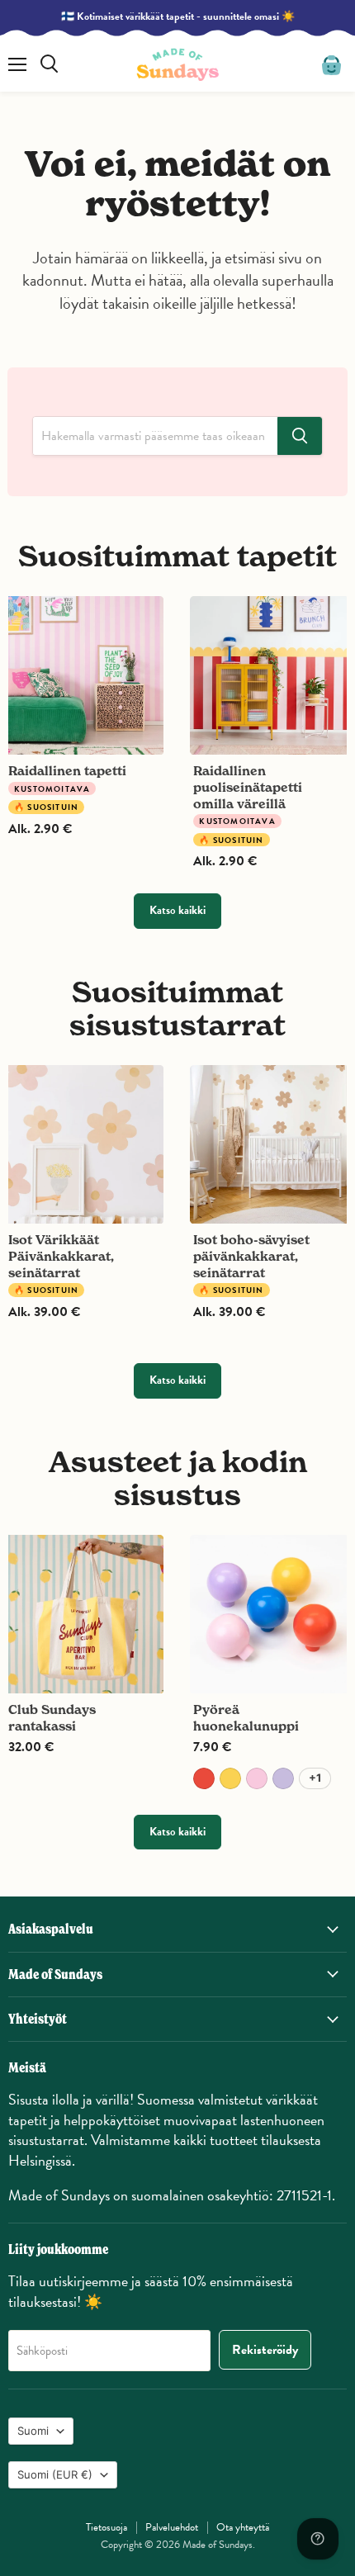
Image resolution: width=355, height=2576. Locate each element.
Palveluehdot (172, 2527)
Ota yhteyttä (243, 2527)
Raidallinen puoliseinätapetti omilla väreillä (248, 787)
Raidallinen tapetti (67, 771)
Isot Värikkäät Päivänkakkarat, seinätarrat (61, 1256)
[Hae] (300, 436)
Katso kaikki (177, 910)
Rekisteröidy (265, 2350)
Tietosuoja (106, 2527)
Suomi (33, 2431)
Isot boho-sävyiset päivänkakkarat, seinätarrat (251, 1256)
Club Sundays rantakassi (52, 1718)
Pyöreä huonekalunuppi (246, 1718)
